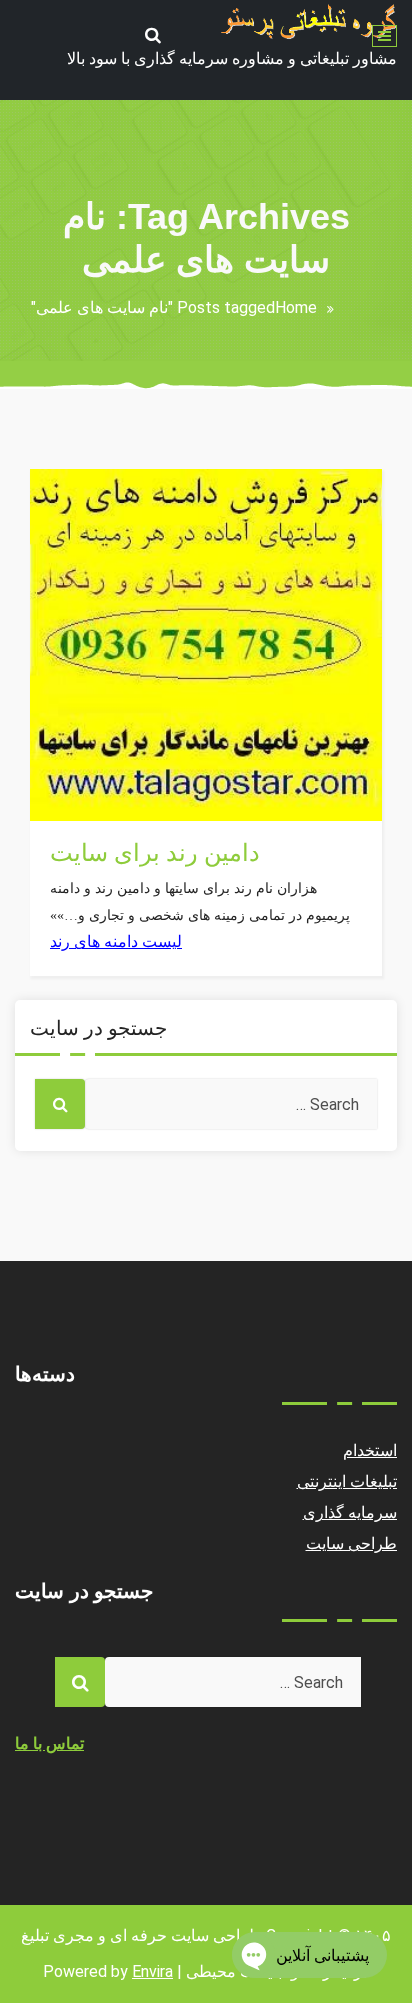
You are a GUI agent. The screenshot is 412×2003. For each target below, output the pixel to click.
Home (296, 307)
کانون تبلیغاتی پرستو (116, 730)
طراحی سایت (352, 1543)
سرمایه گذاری (350, 1512)
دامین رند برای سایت (155, 853)
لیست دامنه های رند (116, 941)
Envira (152, 1971)
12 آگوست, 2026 (109, 764)
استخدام (370, 1450)
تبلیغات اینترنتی (100, 798)
